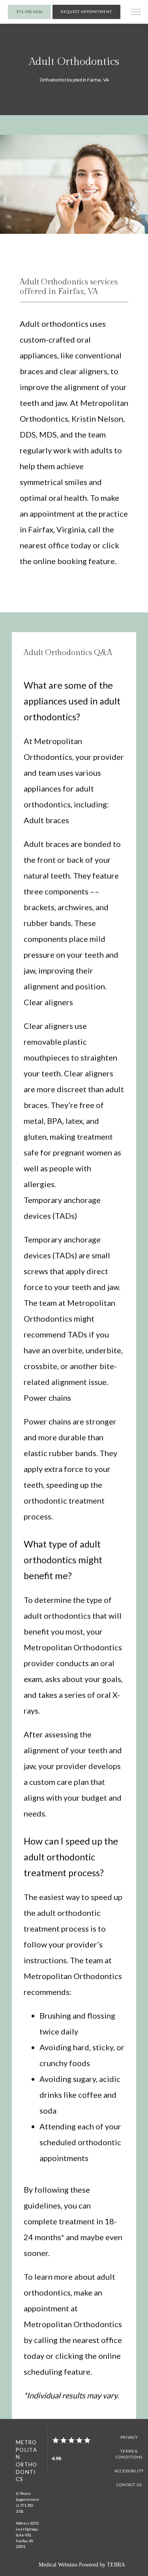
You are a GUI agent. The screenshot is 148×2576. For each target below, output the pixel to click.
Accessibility (129, 2471)
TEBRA (116, 2565)
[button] (136, 13)
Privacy (129, 2437)
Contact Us (129, 2485)
